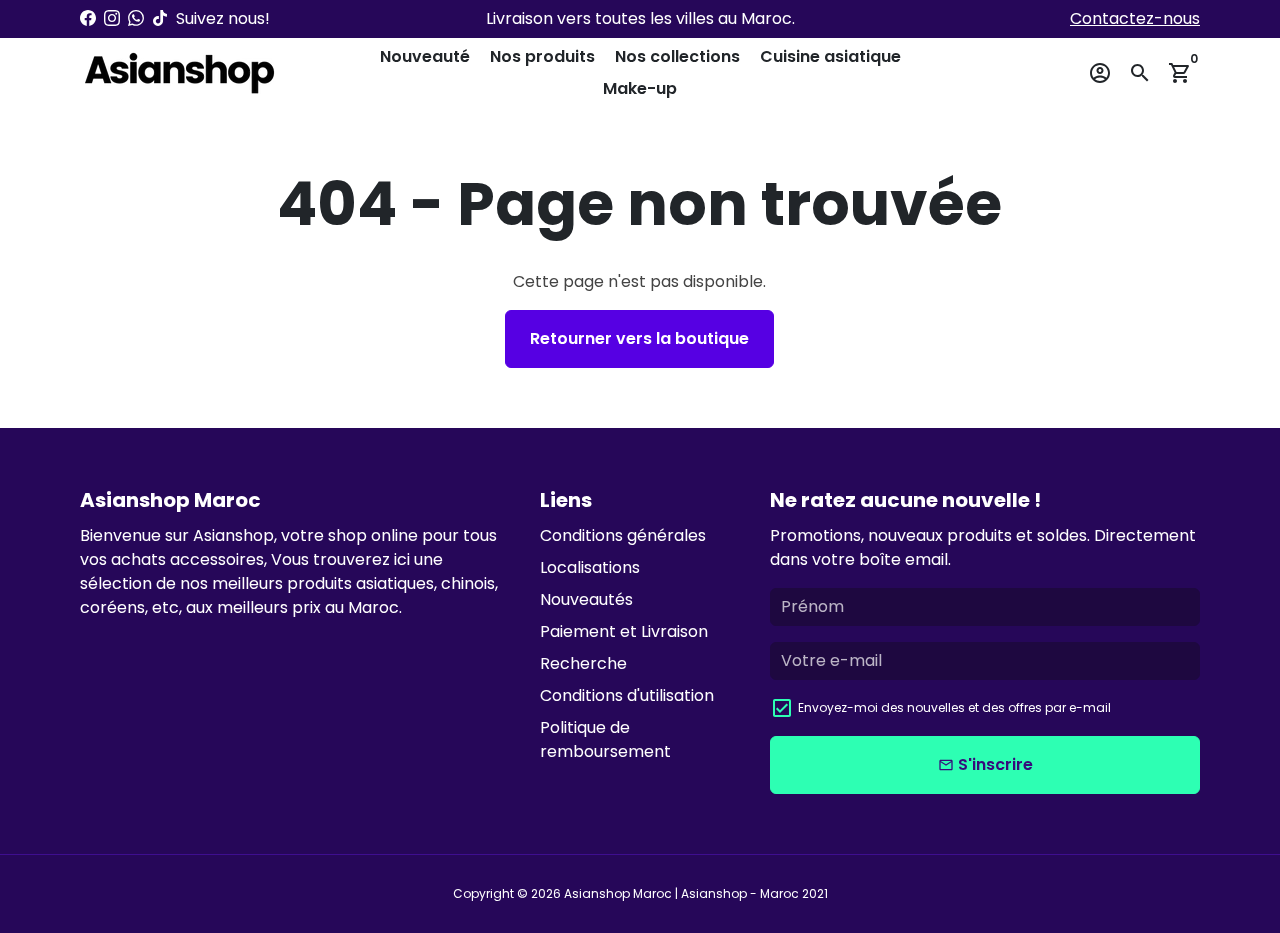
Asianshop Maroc (618, 893)
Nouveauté (425, 56)
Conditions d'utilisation (627, 695)
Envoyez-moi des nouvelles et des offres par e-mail (954, 707)
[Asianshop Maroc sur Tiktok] (160, 18)
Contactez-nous (1135, 18)
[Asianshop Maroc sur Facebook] (88, 18)
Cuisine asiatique (830, 56)
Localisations (590, 567)
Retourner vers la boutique (639, 338)
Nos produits (542, 56)
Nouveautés (586, 599)
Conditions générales (623, 535)
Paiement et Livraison (624, 631)
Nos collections (677, 56)
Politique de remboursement (605, 739)
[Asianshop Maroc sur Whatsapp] (136, 18)
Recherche (583, 663)
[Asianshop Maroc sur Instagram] (112, 18)
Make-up (640, 88)
